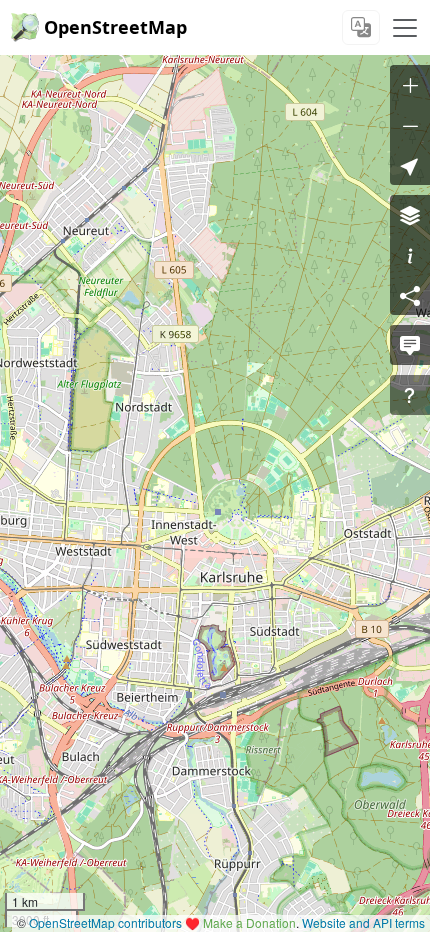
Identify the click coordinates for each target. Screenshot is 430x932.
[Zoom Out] (410, 125)
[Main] (405, 28)
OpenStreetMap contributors (105, 922)
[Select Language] (361, 27)
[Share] (410, 295)
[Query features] (410, 395)
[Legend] (410, 255)
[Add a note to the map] (410, 345)
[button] (410, 165)
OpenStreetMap (115, 27)
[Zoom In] (410, 85)
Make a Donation (249, 922)
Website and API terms (363, 922)
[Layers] (410, 215)
